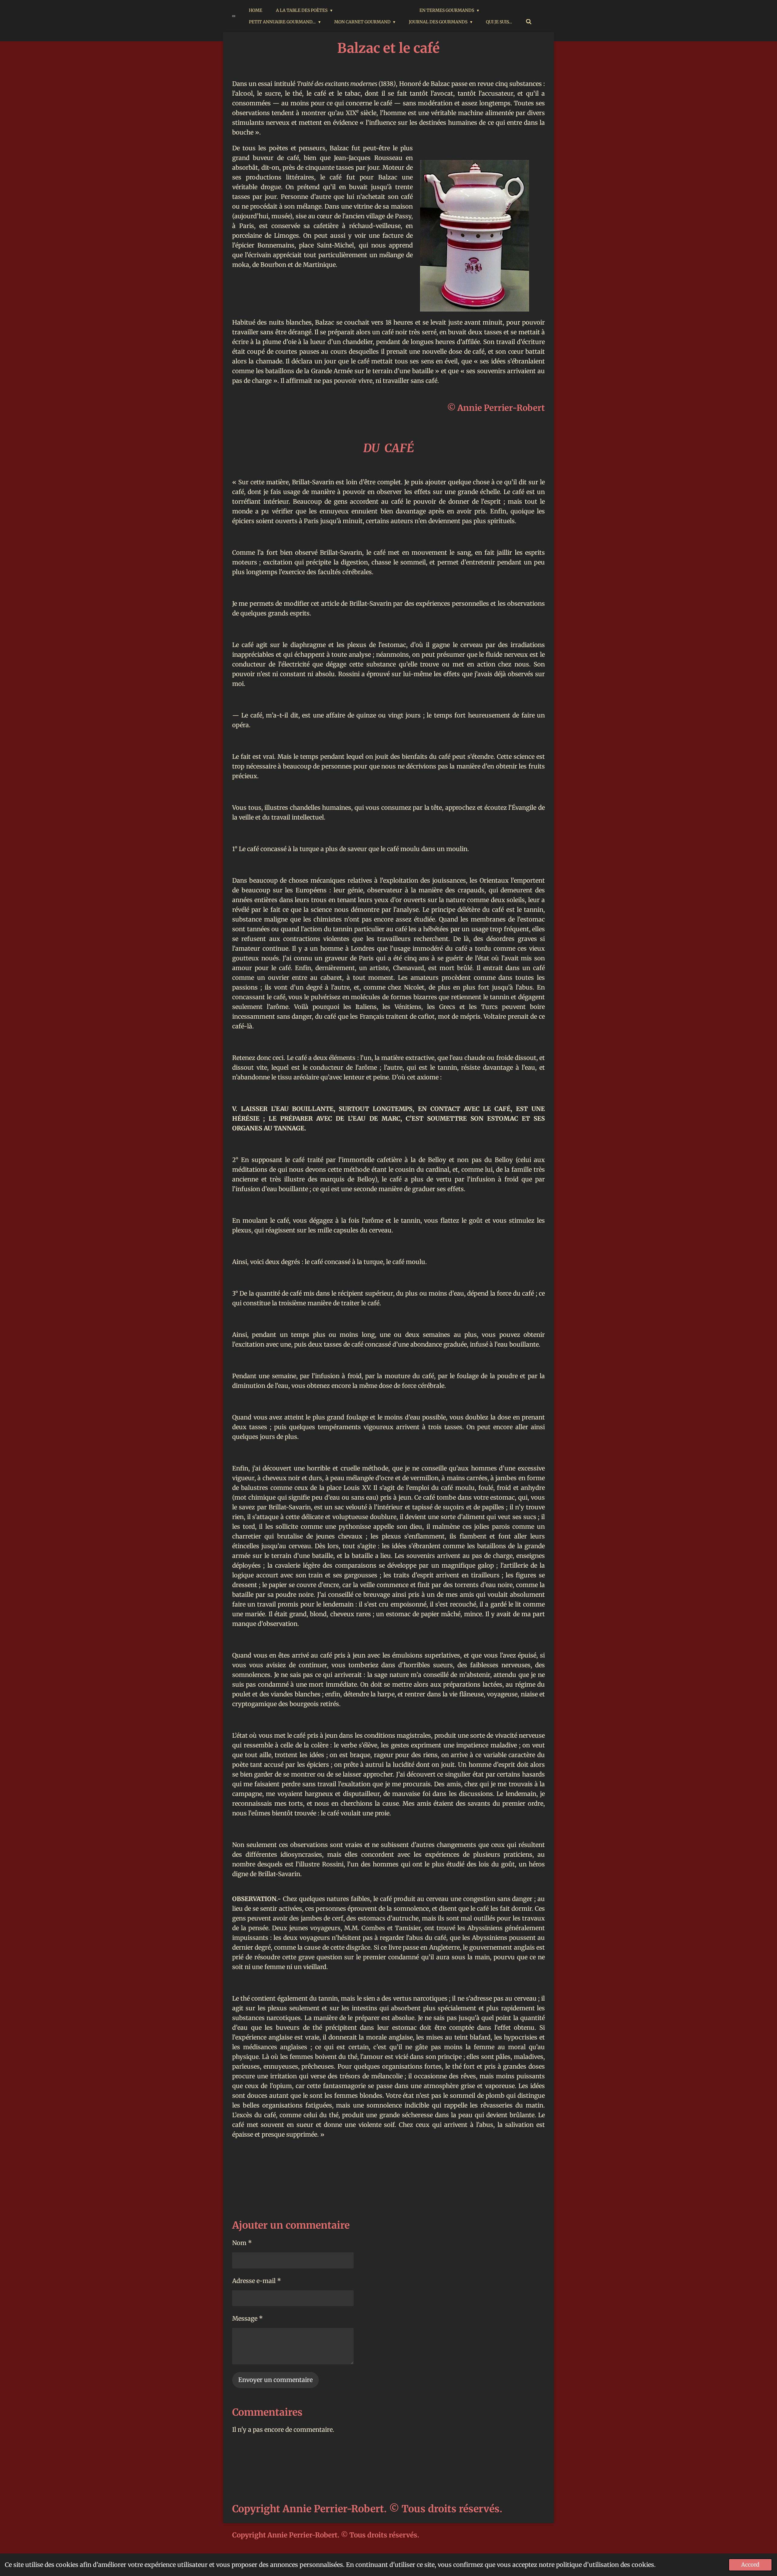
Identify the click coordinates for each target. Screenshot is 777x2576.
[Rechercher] (529, 22)
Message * (248, 2318)
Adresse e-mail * (257, 2281)
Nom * (242, 2243)
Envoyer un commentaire (275, 2380)
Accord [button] (750, 2565)
